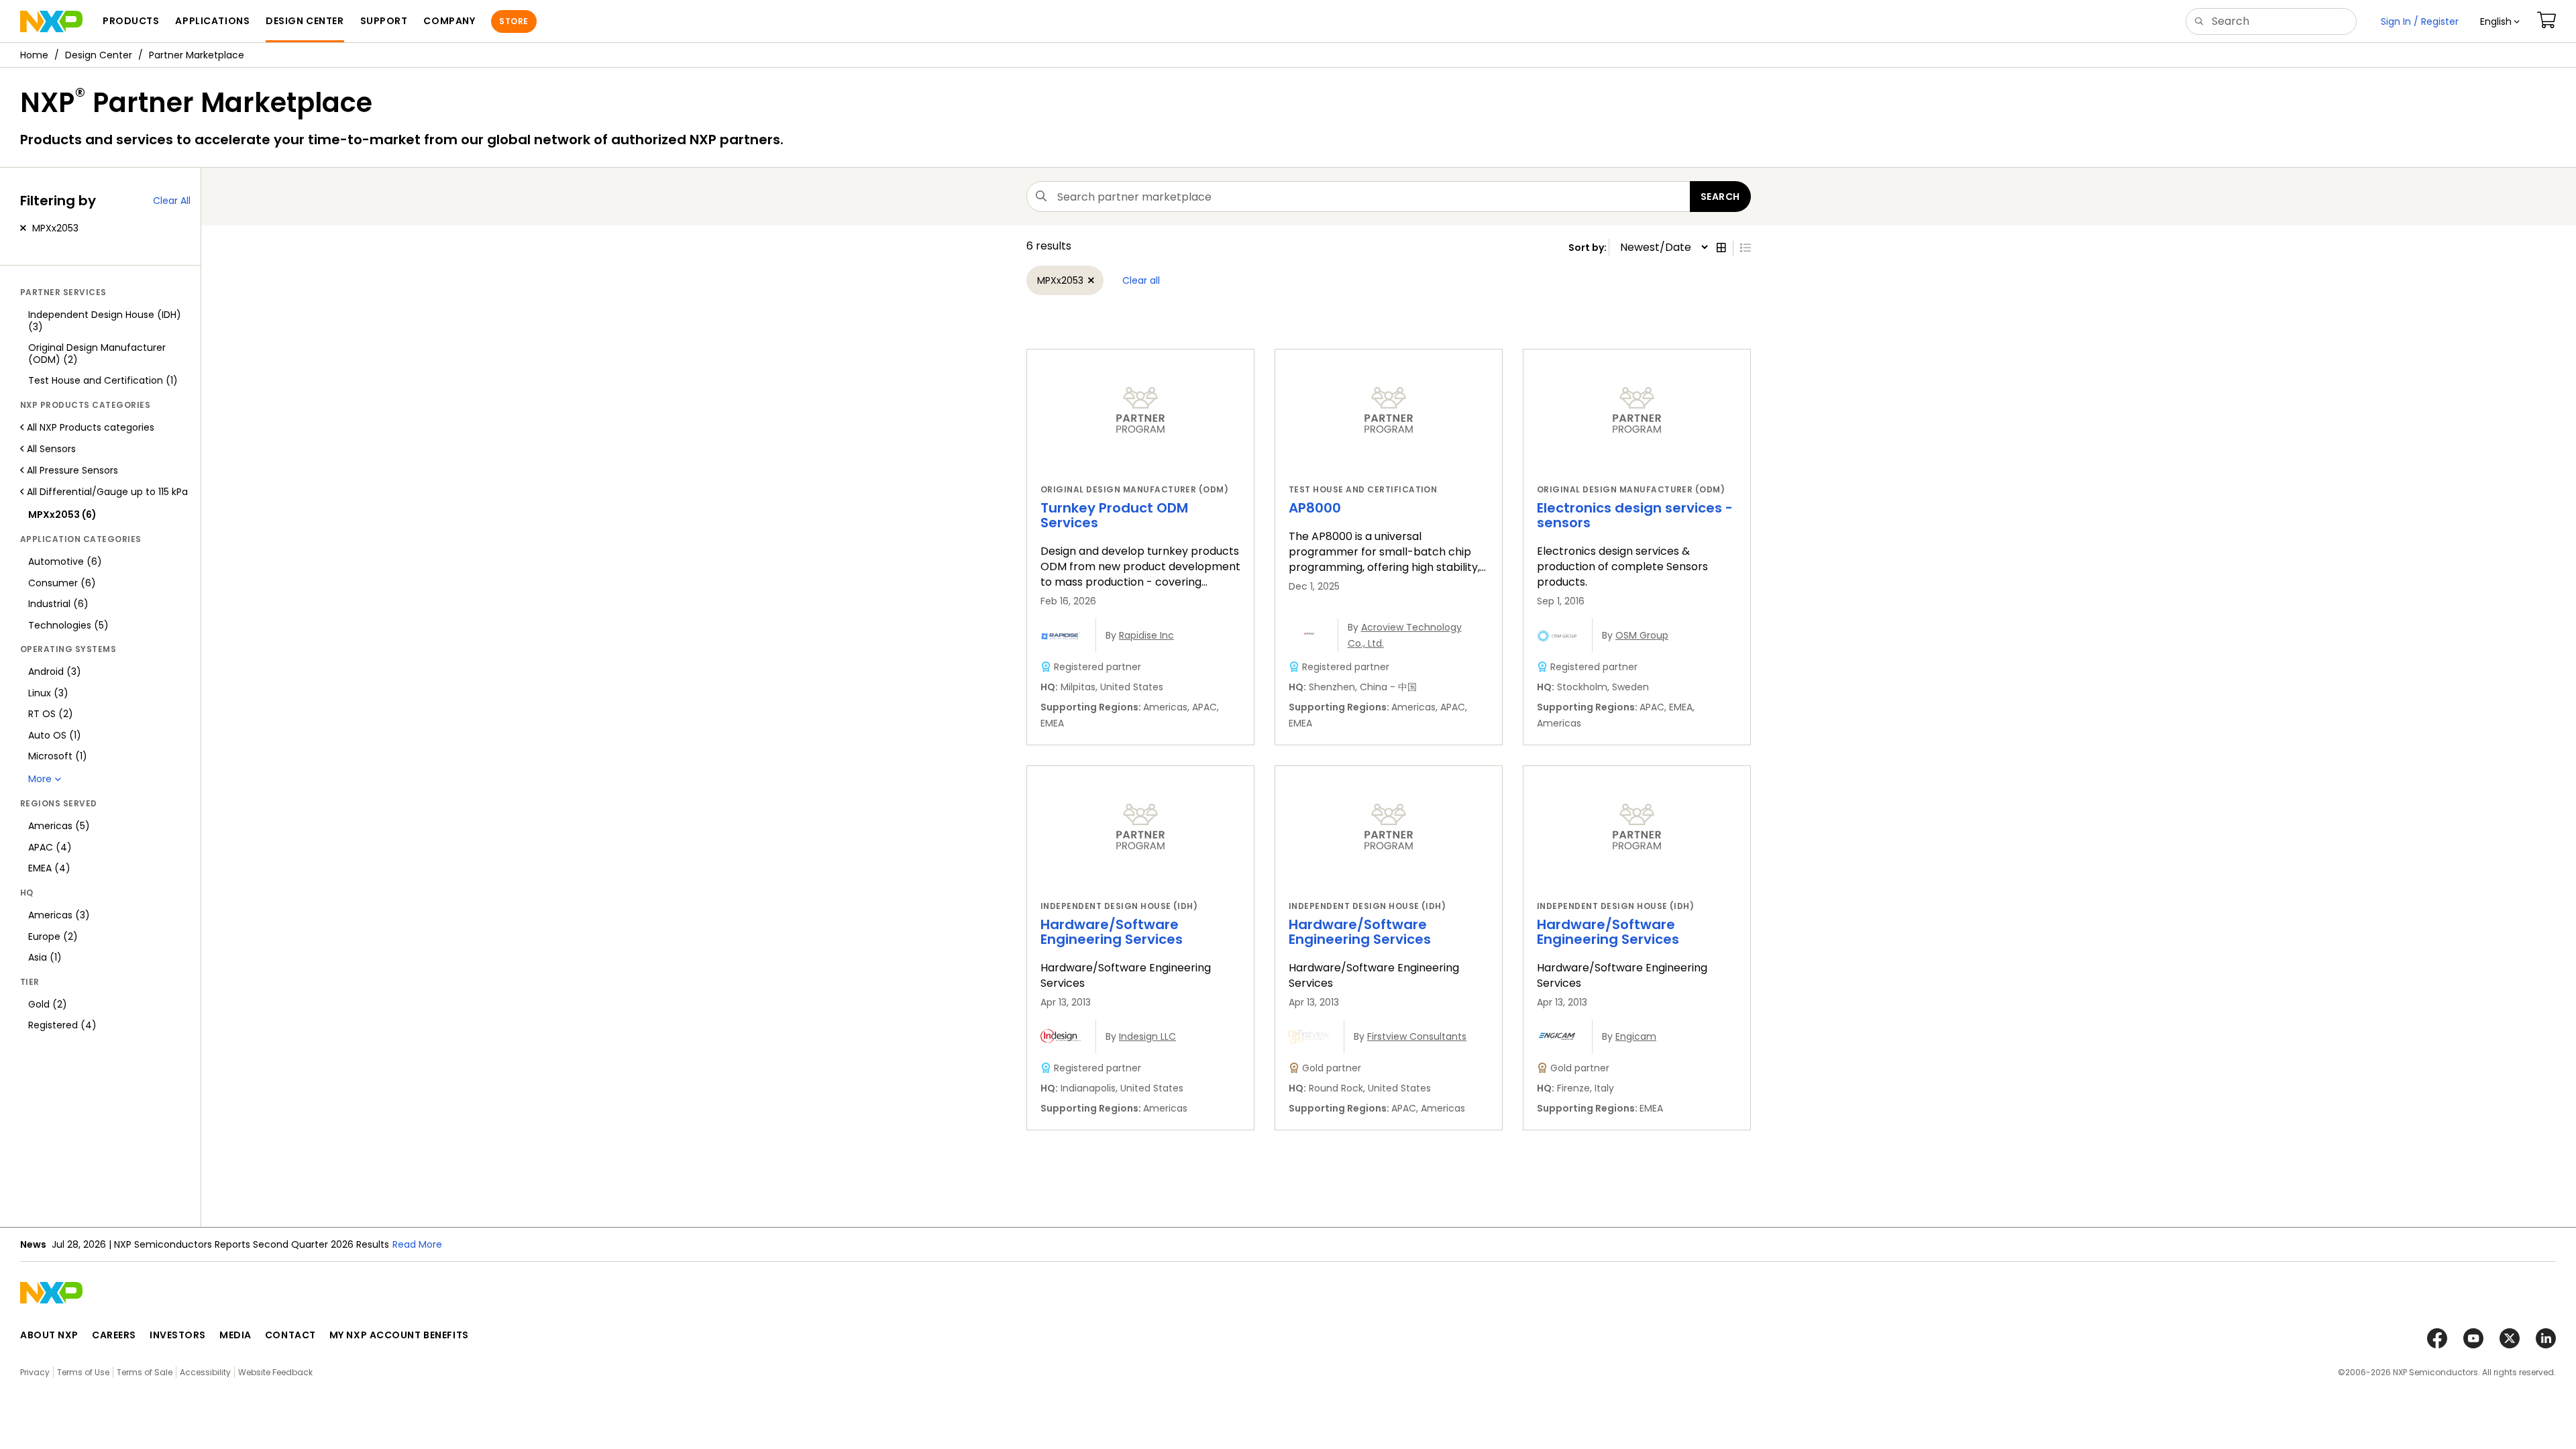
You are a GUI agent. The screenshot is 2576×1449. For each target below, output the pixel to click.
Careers (114, 1335)
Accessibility (205, 1372)
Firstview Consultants (1417, 1036)
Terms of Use (83, 1372)
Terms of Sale (145, 1372)
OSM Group (1642, 635)
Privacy (35, 1372)
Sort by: (1589, 248)
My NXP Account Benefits (399, 1335)
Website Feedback (275, 1372)
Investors (178, 1335)
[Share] (2561, 96)
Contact (290, 1335)
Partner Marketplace (197, 55)
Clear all (1141, 280)
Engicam (1636, 1036)
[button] (2500, 21)
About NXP (49, 1335)
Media (235, 1335)
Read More (417, 1244)
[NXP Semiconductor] (51, 21)
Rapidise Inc (1146, 635)
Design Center (99, 55)
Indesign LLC (1147, 1036)
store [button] (514, 21)
